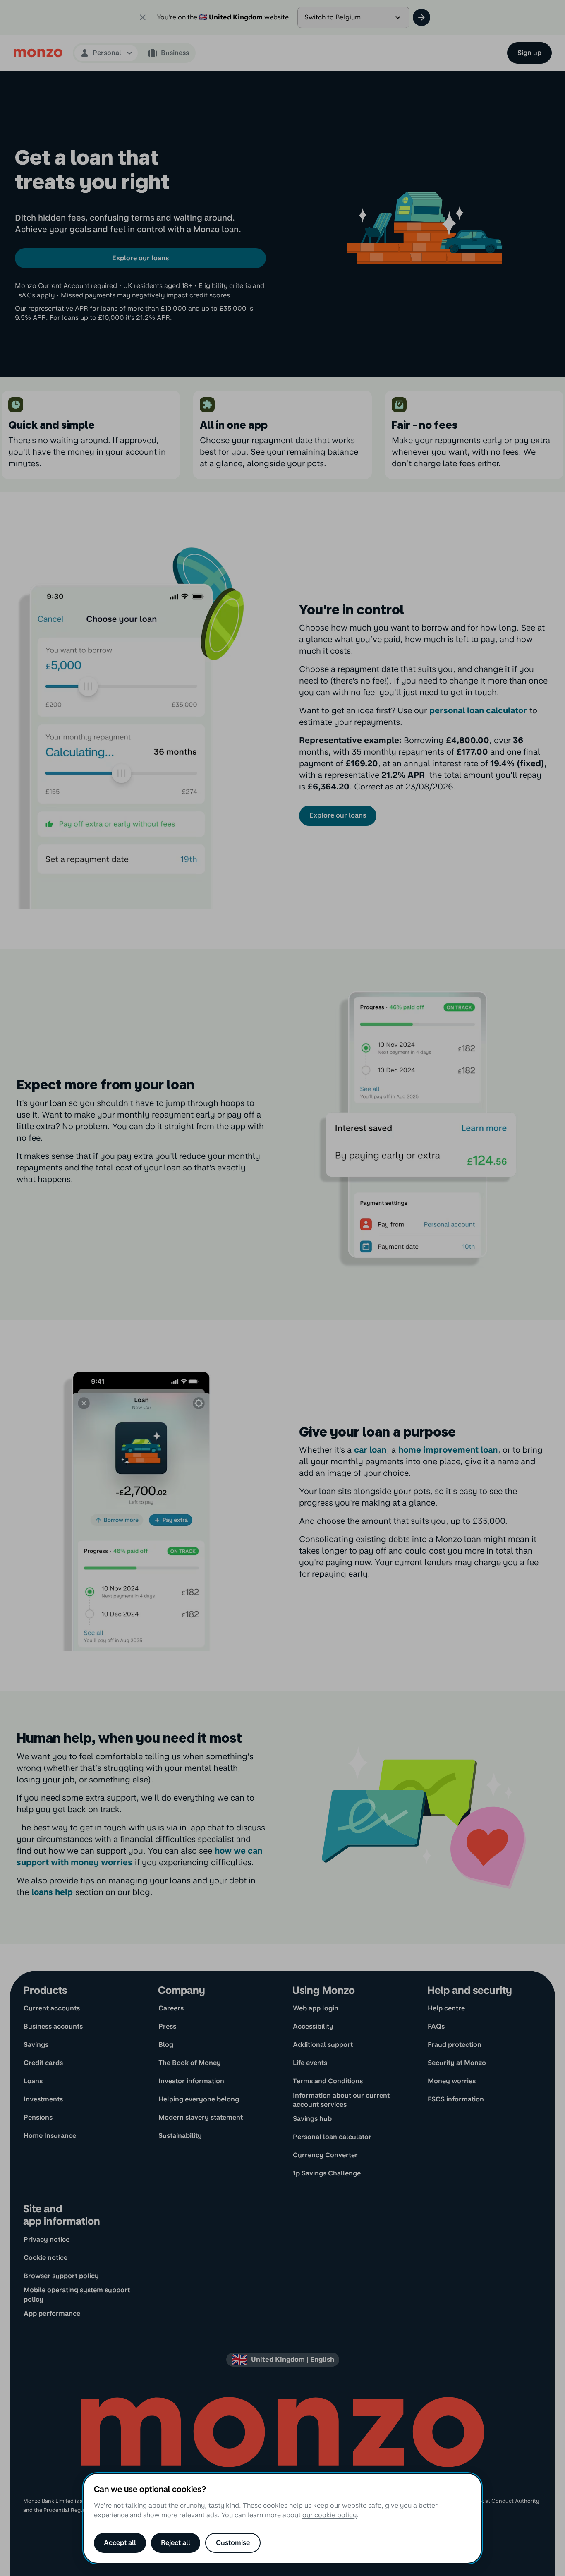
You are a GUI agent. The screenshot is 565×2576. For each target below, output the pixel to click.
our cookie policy (329, 2515)
